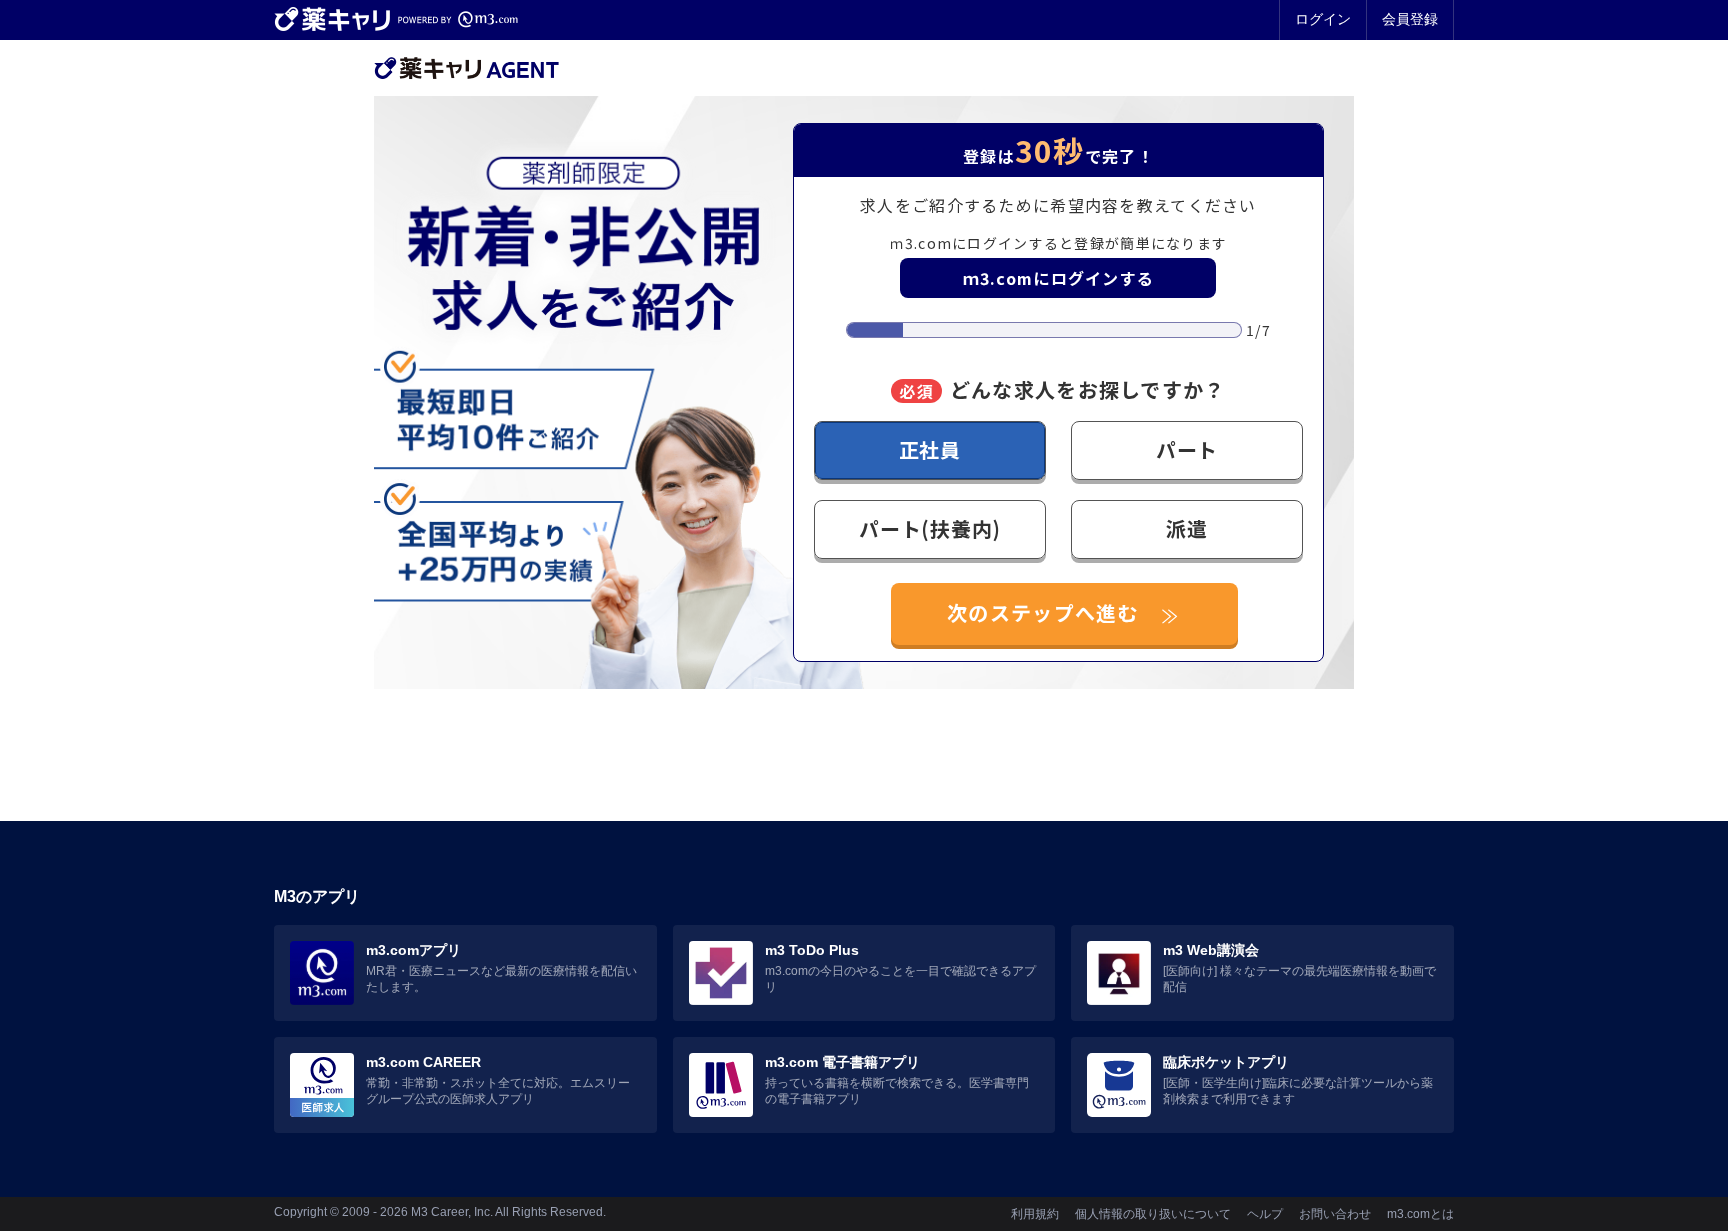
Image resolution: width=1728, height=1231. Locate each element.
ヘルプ (1265, 1214)
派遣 (1187, 528)
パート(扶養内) (929, 528)
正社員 (930, 449)
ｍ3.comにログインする (1059, 278)
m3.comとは (1420, 1214)
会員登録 (1410, 19)
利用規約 (1035, 1214)
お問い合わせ (1335, 1214)
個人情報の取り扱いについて (1153, 1214)
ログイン (1323, 19)
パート (1187, 449)
